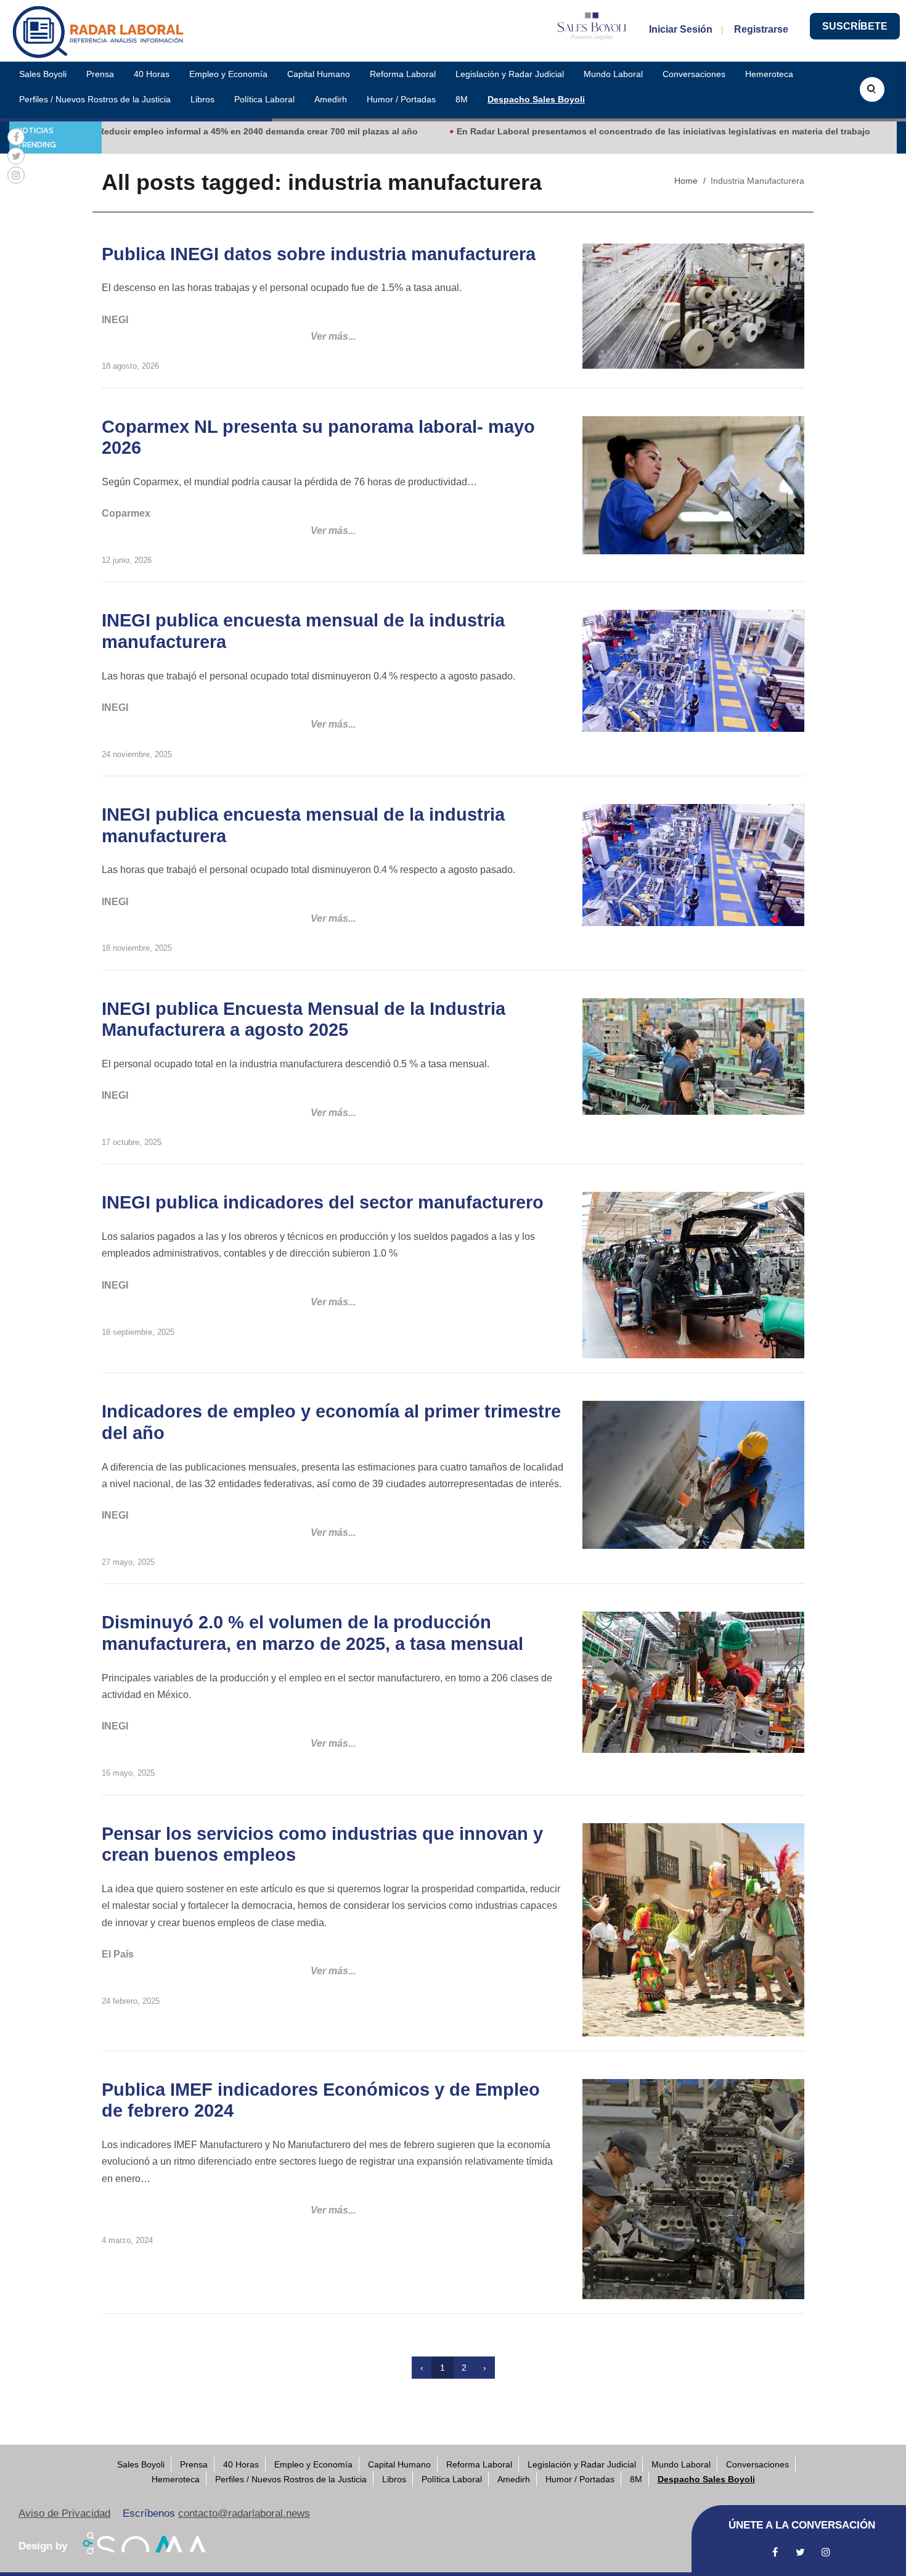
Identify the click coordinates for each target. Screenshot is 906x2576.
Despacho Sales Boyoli (536, 99)
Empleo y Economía (228, 74)
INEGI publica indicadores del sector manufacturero (323, 1202)
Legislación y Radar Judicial (510, 74)
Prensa (100, 74)
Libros (202, 99)
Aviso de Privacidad (64, 2513)
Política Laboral (264, 99)
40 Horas (152, 74)
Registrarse (761, 29)
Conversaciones (694, 74)
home (686, 181)
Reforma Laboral (403, 74)
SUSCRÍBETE (855, 26)
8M (462, 99)
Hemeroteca (769, 74)
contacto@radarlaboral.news (244, 2513)
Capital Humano (319, 74)
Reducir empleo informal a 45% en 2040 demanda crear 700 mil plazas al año (191, 131)
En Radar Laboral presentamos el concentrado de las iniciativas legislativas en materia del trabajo (596, 131)
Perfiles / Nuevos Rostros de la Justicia (95, 99)
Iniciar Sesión (681, 29)
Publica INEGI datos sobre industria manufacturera (319, 254)
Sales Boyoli (43, 74)
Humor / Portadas (401, 99)
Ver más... (333, 336)
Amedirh (331, 99)
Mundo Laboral (613, 74)
